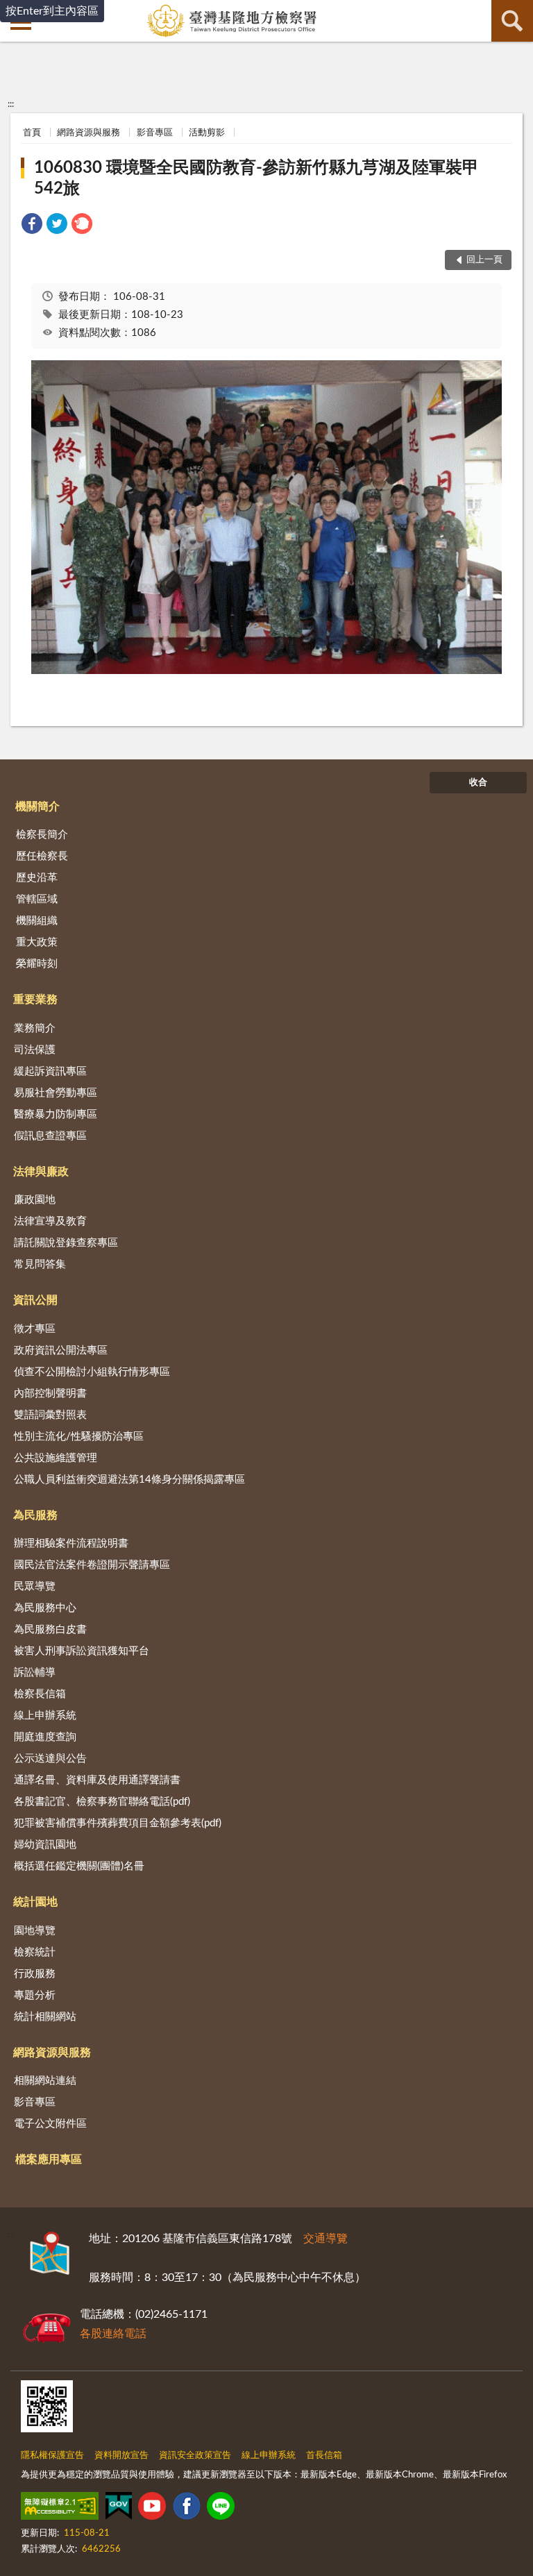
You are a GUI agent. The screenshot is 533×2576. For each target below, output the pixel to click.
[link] (32, 226)
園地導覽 (35, 1931)
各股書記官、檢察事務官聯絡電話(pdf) (102, 1802)
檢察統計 (35, 1952)
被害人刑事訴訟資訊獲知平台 (82, 1651)
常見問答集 (40, 1264)
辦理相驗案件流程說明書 (71, 1543)
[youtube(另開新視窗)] (152, 2509)
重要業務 (35, 1000)
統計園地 (35, 1902)
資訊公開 (35, 1300)
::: (11, 104)
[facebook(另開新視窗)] (187, 2509)
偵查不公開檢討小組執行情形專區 (92, 1372)
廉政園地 (35, 1200)
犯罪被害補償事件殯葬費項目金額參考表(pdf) (118, 1823)
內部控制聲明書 (50, 1394)
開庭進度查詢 (45, 1737)
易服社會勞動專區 (56, 1093)
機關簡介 (37, 807)
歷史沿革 (37, 878)
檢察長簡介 (42, 835)
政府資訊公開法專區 (61, 1350)
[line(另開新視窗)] (221, 2509)
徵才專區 (35, 1329)
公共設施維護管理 (56, 1458)
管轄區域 (37, 899)
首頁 (32, 133)
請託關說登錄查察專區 (66, 1243)
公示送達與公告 (50, 1759)
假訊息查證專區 (50, 1136)
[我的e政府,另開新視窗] (119, 2509)
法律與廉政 (41, 1172)
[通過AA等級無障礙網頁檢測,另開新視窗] (60, 2509)
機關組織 (37, 921)
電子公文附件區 (50, 2124)
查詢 (512, 21)
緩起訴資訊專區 (50, 1071)
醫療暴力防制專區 (56, 1114)
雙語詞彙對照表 (50, 1415)
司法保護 (35, 1050)
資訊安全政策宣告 (195, 2456)
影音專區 (155, 133)
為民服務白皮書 (50, 1630)
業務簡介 (35, 1028)
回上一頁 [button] (484, 260)
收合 (478, 783)
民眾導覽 (35, 1586)
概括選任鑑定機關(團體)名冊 (79, 1866)
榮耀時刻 (37, 964)
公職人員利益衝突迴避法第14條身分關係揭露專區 (129, 1480)
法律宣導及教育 (50, 1221)
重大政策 (37, 942)
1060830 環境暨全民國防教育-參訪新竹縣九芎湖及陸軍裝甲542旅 (256, 178)
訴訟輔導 (35, 1673)
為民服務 (35, 1515)
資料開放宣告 (121, 2456)
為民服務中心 (45, 1608)
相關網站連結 (45, 2081)
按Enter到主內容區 (52, 11)
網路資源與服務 (88, 133)
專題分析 (35, 1995)
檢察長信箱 (40, 1694)
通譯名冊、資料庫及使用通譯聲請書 (97, 1780)
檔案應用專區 (49, 2160)
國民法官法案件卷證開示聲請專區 (92, 1565)
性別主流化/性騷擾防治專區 (79, 1437)
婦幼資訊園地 (45, 1845)
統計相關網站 (45, 2017)
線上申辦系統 (45, 1716)
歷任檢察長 (42, 856)
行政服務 (35, 1974)
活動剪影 (207, 133)
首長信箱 (324, 2456)
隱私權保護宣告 (52, 2456)
